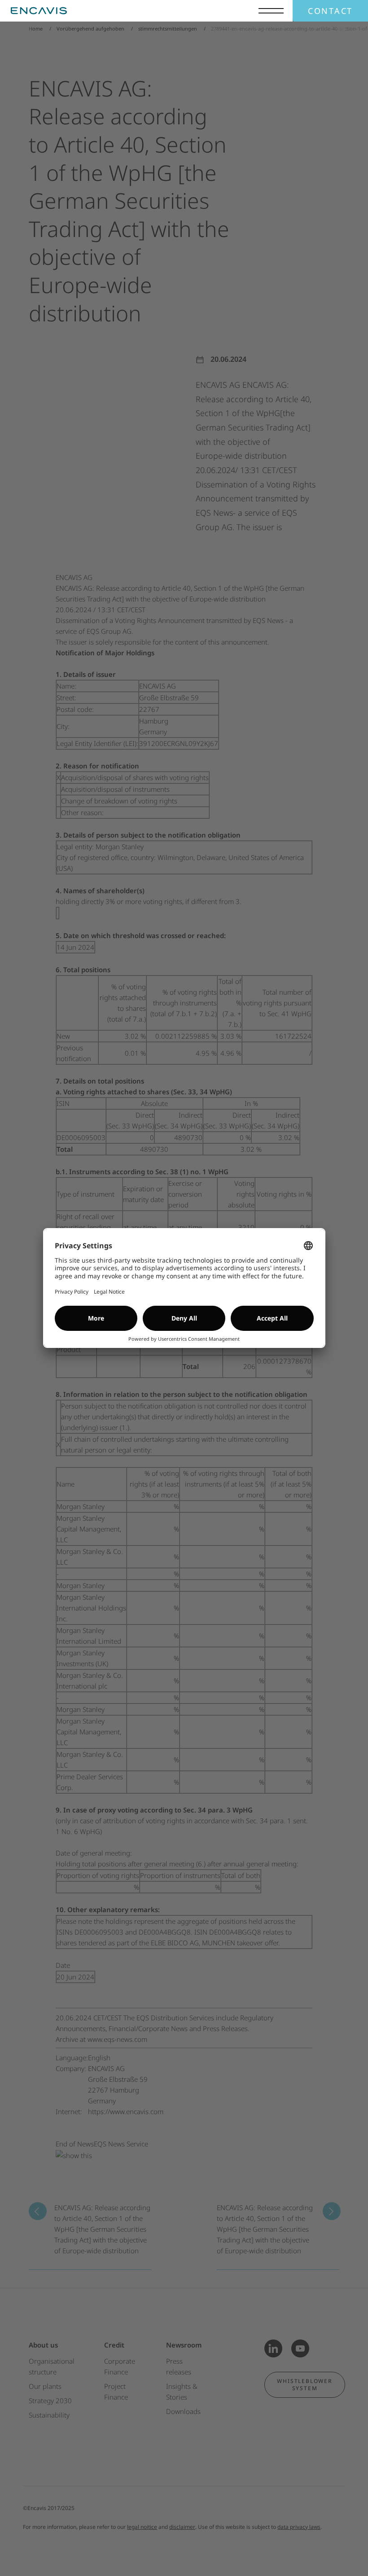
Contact (330, 11)
